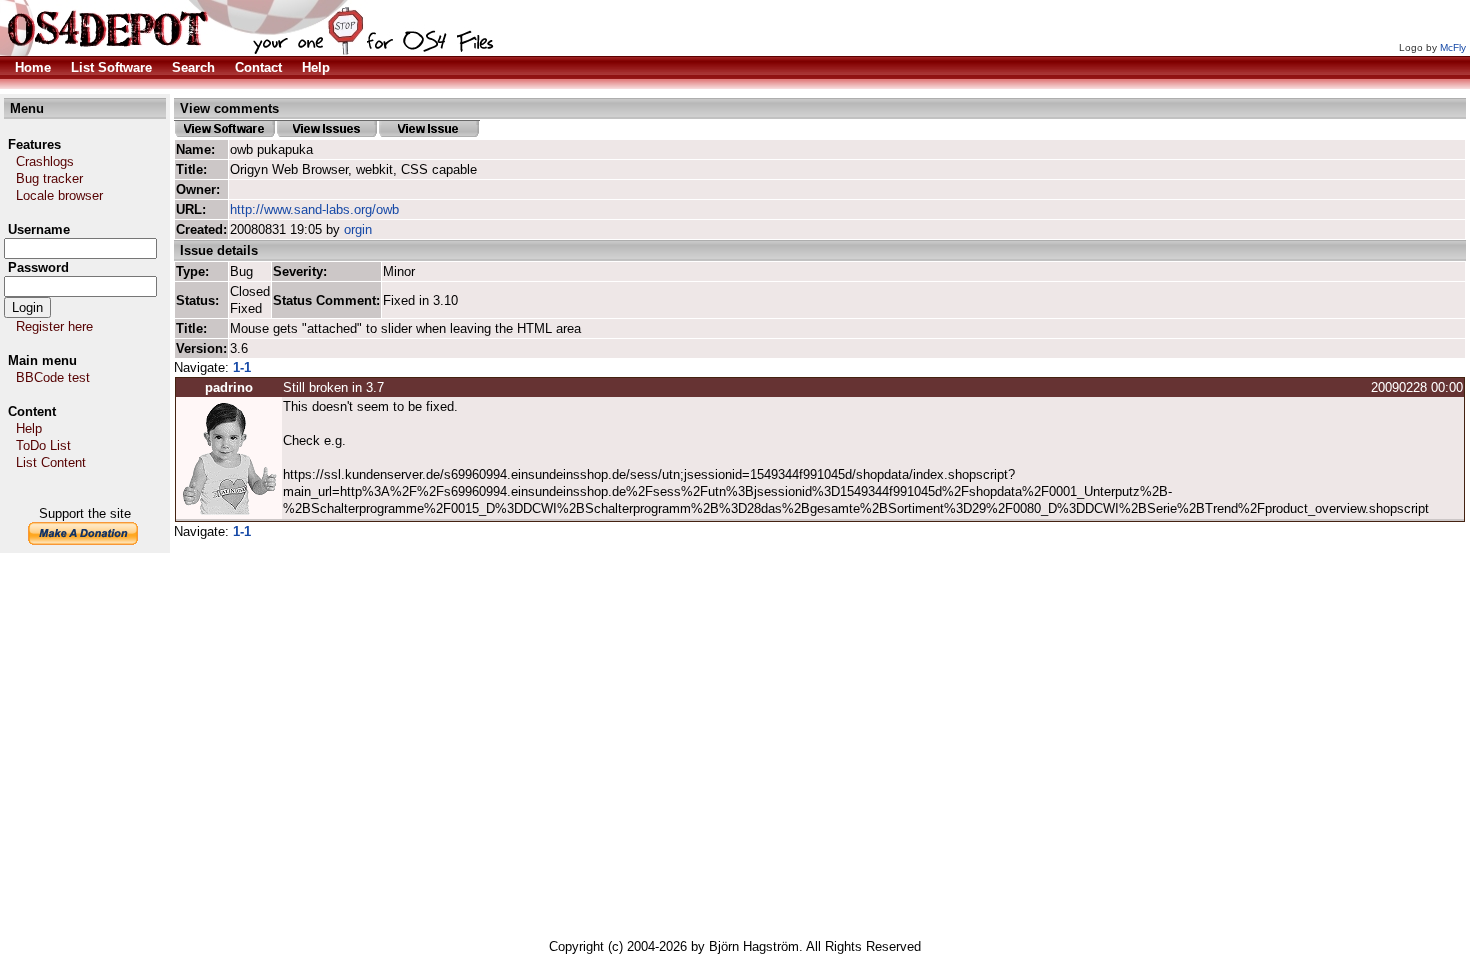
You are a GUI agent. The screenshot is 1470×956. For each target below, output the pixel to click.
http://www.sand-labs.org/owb (314, 209)
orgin (358, 229)
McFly (1453, 47)
